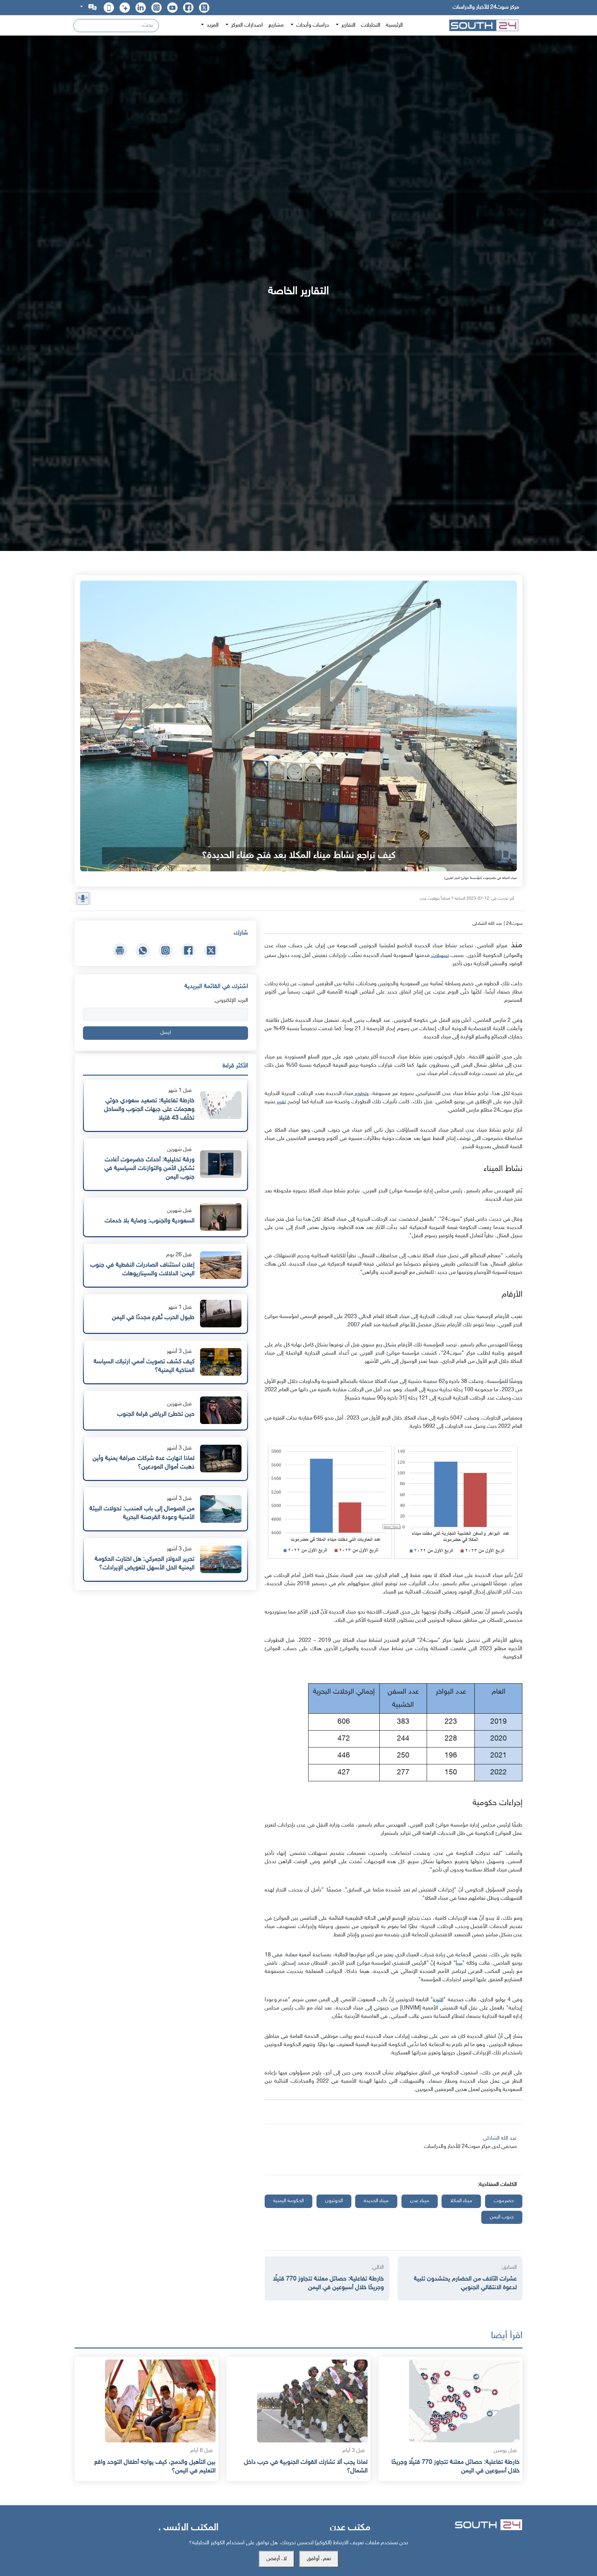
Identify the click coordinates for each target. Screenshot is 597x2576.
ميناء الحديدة (376, 2201)
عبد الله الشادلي (500, 2138)
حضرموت (504, 2201)
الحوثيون (334, 2201)
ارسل (165, 1033)
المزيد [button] (212, 25)
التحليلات (371, 25)
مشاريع (276, 25)
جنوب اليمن (502, 2217)
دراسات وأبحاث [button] (312, 25)
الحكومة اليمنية (288, 2201)
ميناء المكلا (461, 2201)
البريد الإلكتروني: (231, 1001)
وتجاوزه (361, 1094)
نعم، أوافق (319, 2559)
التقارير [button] (348, 25)
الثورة (438, 2000)
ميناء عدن (420, 2201)
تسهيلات (439, 956)
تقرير (280, 1102)
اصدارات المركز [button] (246, 25)
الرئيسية (394, 25)
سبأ (459, 1963)
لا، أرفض (277, 2559)
